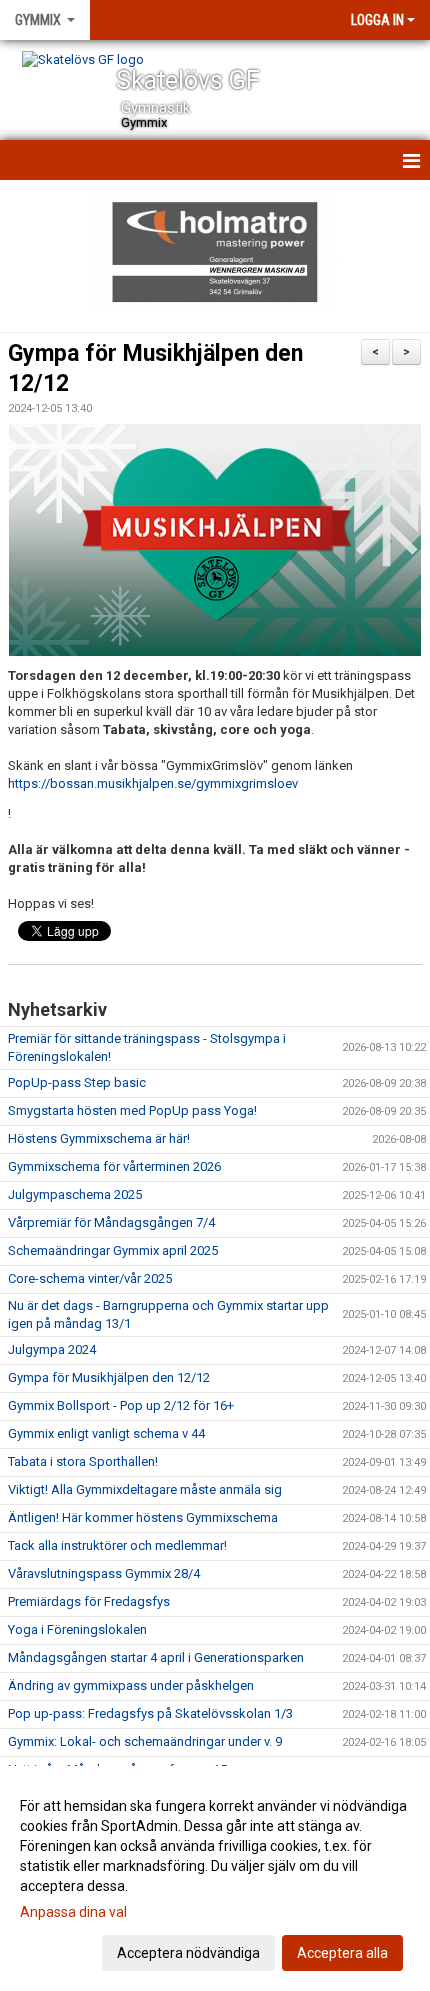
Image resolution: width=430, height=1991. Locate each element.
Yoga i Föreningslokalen (77, 1629)
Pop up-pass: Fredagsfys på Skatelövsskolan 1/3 (150, 1713)
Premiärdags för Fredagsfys (89, 1601)
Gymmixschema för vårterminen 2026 (114, 1166)
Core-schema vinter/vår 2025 (90, 1278)
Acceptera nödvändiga (188, 1953)
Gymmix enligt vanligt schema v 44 (106, 1433)
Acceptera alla (342, 1953)
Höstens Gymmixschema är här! (99, 1138)
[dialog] (215, 1878)
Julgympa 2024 (52, 1349)
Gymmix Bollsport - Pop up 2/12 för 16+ (121, 1405)
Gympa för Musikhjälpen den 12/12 (109, 1377)
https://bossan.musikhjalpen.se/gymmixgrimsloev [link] (153, 783)
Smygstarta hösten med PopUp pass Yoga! (132, 1110)
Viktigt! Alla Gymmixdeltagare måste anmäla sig (145, 1489)
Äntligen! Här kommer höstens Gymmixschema (143, 1517)
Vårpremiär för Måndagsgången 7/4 (111, 1222)
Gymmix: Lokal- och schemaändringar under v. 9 (145, 1741)
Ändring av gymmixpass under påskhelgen (131, 1685)
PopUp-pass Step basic (77, 1082)
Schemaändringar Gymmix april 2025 (113, 1250)
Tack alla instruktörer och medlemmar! (117, 1545)
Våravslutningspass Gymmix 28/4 (104, 1573)
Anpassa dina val (73, 1912)
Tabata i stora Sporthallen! (83, 1461)
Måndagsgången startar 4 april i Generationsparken (156, 1657)
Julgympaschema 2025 (75, 1194)
